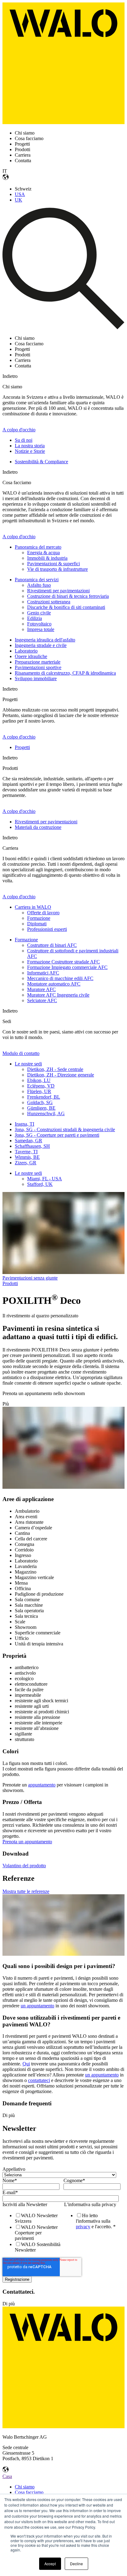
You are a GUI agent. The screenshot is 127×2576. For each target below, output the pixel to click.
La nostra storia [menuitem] (30, 446)
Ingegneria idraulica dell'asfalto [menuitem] (45, 640)
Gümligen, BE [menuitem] (41, 1108)
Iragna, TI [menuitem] (25, 1124)
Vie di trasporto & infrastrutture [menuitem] (57, 569)
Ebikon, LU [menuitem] (39, 1080)
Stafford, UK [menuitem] (40, 1184)
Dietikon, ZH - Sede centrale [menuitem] (55, 1069)
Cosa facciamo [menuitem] (29, 2492)
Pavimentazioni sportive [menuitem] (38, 667)
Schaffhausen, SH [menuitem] (32, 1146)
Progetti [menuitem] (22, 747)
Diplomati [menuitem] (37, 924)
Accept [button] (50, 2564)
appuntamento (42, 1785)
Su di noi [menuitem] (24, 440)
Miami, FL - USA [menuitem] (45, 1179)
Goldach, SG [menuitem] (40, 1102)
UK (18, 200)
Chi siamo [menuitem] (25, 2487)
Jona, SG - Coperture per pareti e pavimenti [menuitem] (57, 1135)
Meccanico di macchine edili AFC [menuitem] (60, 978)
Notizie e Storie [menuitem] (30, 451)
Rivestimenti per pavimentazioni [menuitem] (58, 591)
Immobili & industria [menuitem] (47, 558)
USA (20, 194)
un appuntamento (37, 2006)
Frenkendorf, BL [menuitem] (44, 1097)
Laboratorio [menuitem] (26, 651)
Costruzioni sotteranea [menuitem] (49, 602)
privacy (83, 2227)
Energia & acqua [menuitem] (43, 553)
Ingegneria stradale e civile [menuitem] (41, 645)
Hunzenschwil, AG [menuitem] (46, 1114)
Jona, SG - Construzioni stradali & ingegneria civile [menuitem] (65, 1129)
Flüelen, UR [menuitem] (39, 1091)
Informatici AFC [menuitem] (43, 973)
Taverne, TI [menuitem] (26, 1152)
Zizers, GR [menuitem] (26, 1163)
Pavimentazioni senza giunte (30, 1278)
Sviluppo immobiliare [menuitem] (36, 678)
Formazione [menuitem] (39, 918)
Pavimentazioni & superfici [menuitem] (53, 564)
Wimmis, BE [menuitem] (27, 1157)
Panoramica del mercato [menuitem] (38, 547)
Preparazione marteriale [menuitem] (38, 662)
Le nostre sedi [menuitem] (28, 1064)
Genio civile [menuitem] (39, 613)
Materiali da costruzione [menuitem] (38, 827)
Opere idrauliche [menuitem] (31, 656)
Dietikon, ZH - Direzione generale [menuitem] (61, 1075)
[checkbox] (32, 2233)
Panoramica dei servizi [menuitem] (37, 580)
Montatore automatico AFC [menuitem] (54, 984)
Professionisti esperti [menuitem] (47, 929)
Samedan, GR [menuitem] (29, 1141)
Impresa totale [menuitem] (41, 629)
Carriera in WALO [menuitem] (33, 907)
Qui (26, 2064)
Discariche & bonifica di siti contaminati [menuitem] (66, 607)
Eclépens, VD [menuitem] (41, 1086)
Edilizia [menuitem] (35, 618)
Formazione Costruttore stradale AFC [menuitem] (63, 962)
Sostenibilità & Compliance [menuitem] (41, 462)
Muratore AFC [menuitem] (41, 989)
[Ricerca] (63, 328)
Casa (7, 2476)
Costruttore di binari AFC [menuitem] (52, 945)
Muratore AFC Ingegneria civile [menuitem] (58, 995)
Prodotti (10, 1283)
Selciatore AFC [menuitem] (42, 1000)
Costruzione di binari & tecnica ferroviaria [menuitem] (68, 596)
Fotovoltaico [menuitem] (39, 624)
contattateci (39, 2080)
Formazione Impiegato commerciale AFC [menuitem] (67, 967)
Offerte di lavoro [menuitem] (43, 913)
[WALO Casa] (63, 122)
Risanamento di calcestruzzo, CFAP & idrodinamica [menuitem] (65, 673)
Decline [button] (76, 2564)
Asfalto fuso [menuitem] (39, 585)
